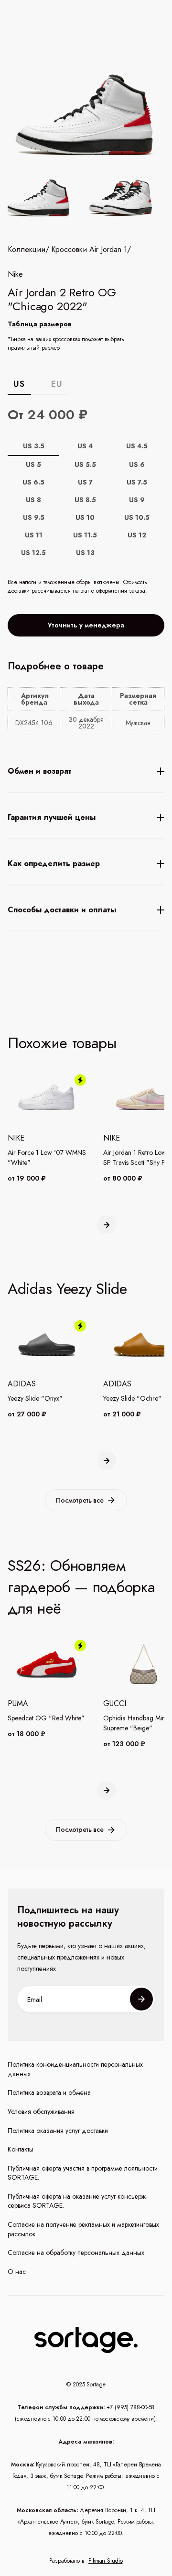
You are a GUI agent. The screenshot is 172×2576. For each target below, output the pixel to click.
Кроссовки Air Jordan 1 (89, 250)
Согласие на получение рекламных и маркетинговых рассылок (83, 2229)
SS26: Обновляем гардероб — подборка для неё (81, 1587)
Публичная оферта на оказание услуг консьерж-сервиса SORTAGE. (78, 2201)
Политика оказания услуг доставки (58, 2131)
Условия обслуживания (41, 2112)
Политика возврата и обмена (49, 2093)
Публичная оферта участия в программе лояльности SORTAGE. (83, 2173)
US (19, 384)
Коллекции (27, 250)
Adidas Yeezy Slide (67, 1289)
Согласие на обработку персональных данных (76, 2253)
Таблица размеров (40, 324)
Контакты (21, 2149)
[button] (107, 1225)
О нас (17, 2272)
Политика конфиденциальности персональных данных (75, 2069)
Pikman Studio (106, 2561)
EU (57, 384)
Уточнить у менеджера (86, 625)
